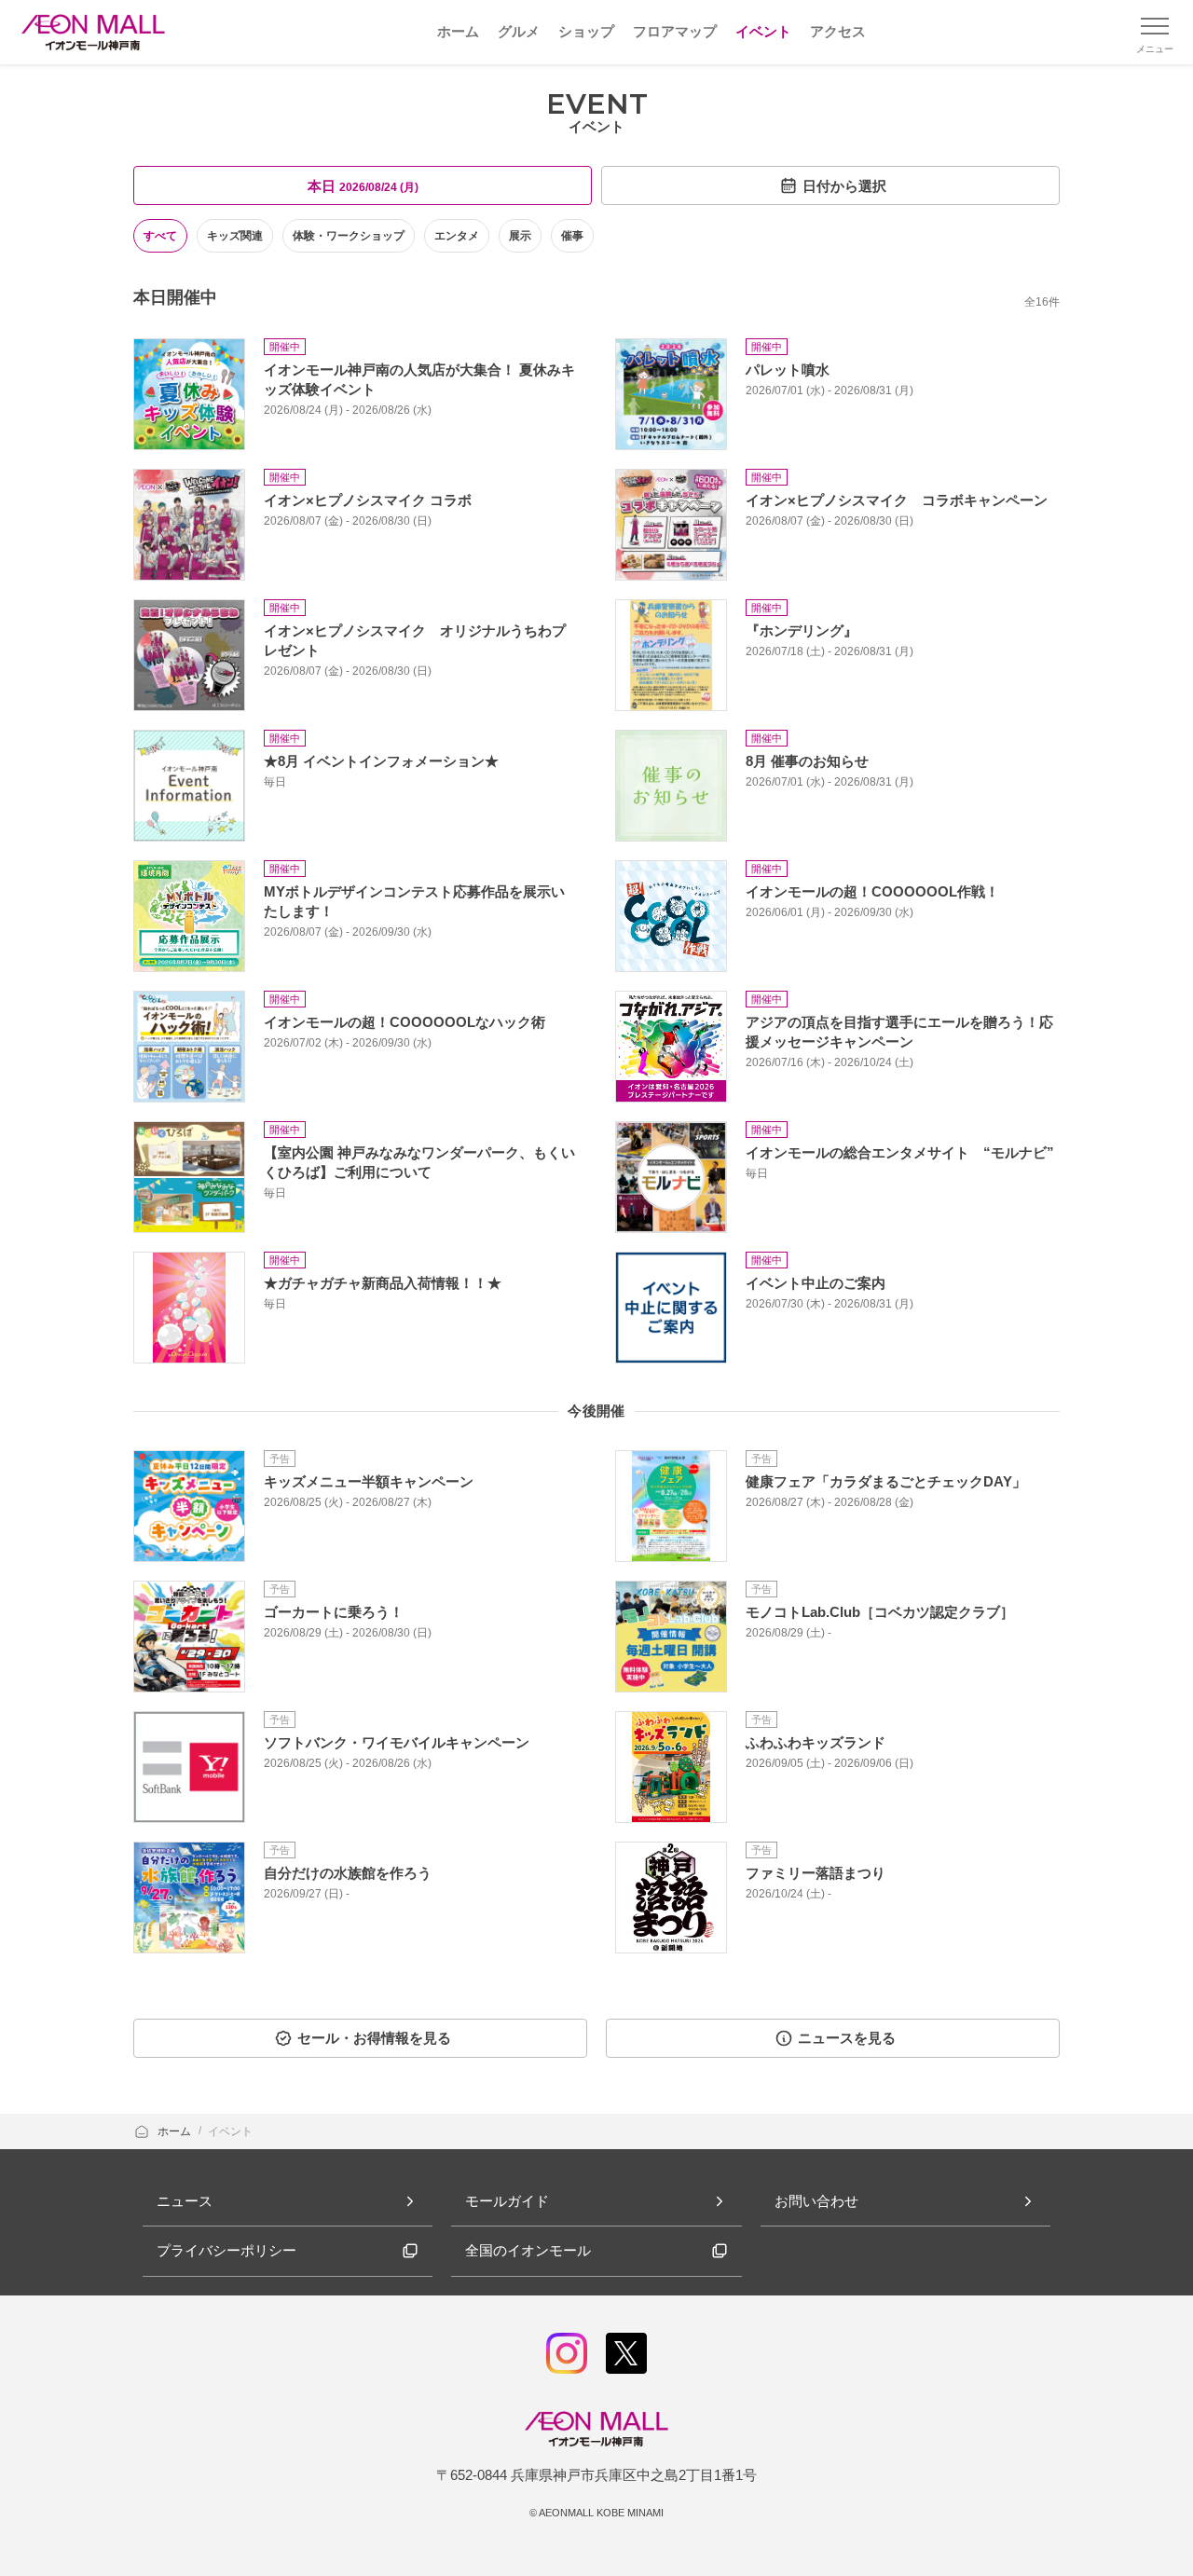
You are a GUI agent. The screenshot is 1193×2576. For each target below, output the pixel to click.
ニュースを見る (847, 2038)
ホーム (176, 2131)
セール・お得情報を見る (374, 2038)
